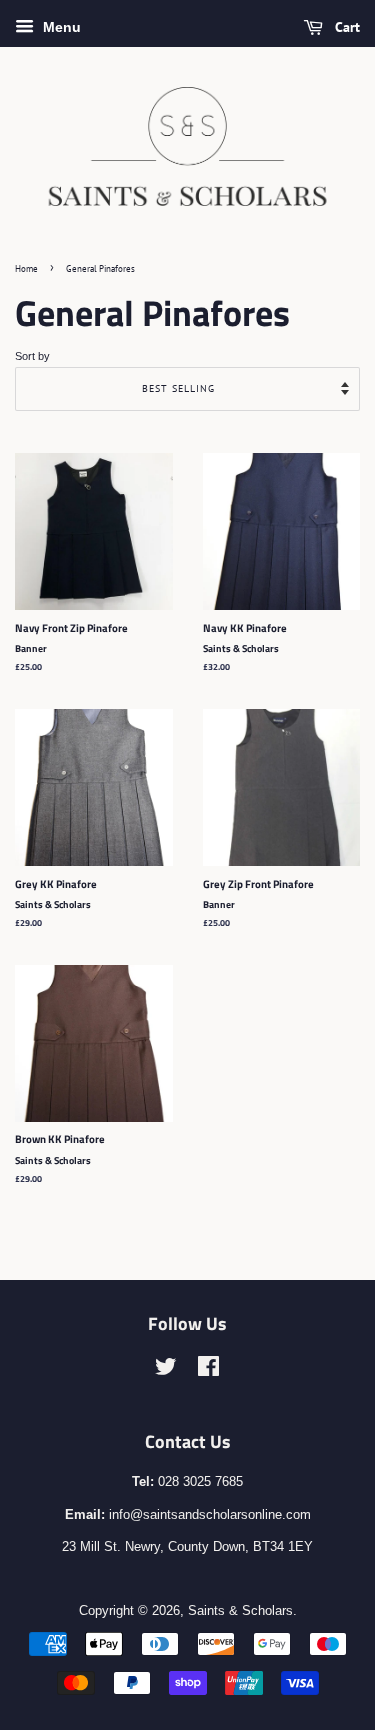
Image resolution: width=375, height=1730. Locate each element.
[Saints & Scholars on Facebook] (208, 1370)
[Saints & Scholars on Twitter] (166, 1370)
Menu (60, 27)
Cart (345, 27)
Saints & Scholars (240, 1610)
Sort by (32, 356)
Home (26, 268)
